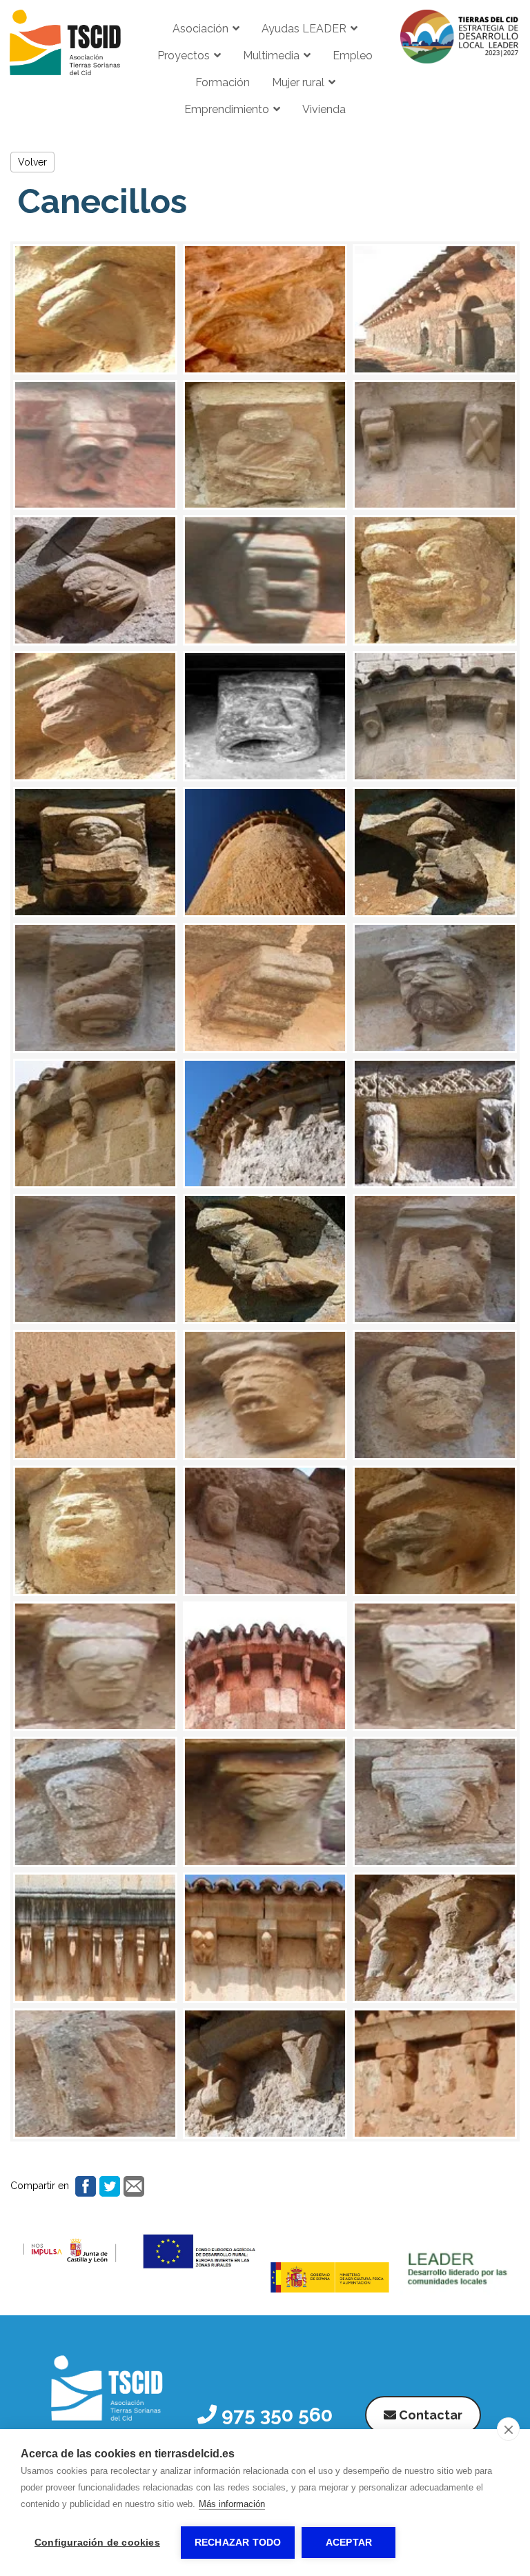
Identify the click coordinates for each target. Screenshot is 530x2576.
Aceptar (349, 2543)
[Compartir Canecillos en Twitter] (108, 2185)
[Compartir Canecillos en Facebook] (84, 2185)
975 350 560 (275, 2415)
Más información (232, 2504)
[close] (508, 2429)
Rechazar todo (238, 2543)
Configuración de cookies (97, 2543)
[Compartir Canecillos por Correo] (132, 2185)
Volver (32, 162)
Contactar (429, 2415)
